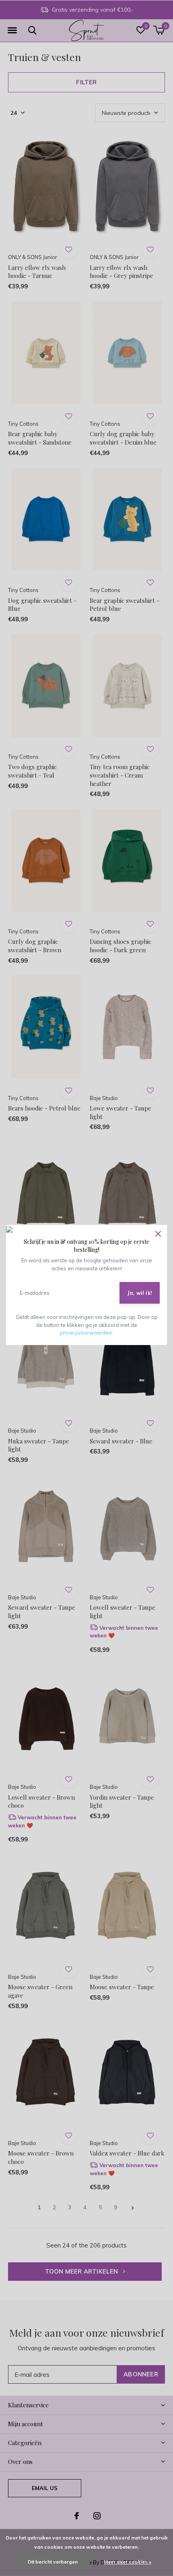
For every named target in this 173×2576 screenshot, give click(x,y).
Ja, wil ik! (140, 1293)
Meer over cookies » (128, 2562)
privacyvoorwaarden (86, 1333)
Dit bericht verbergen (53, 2562)
